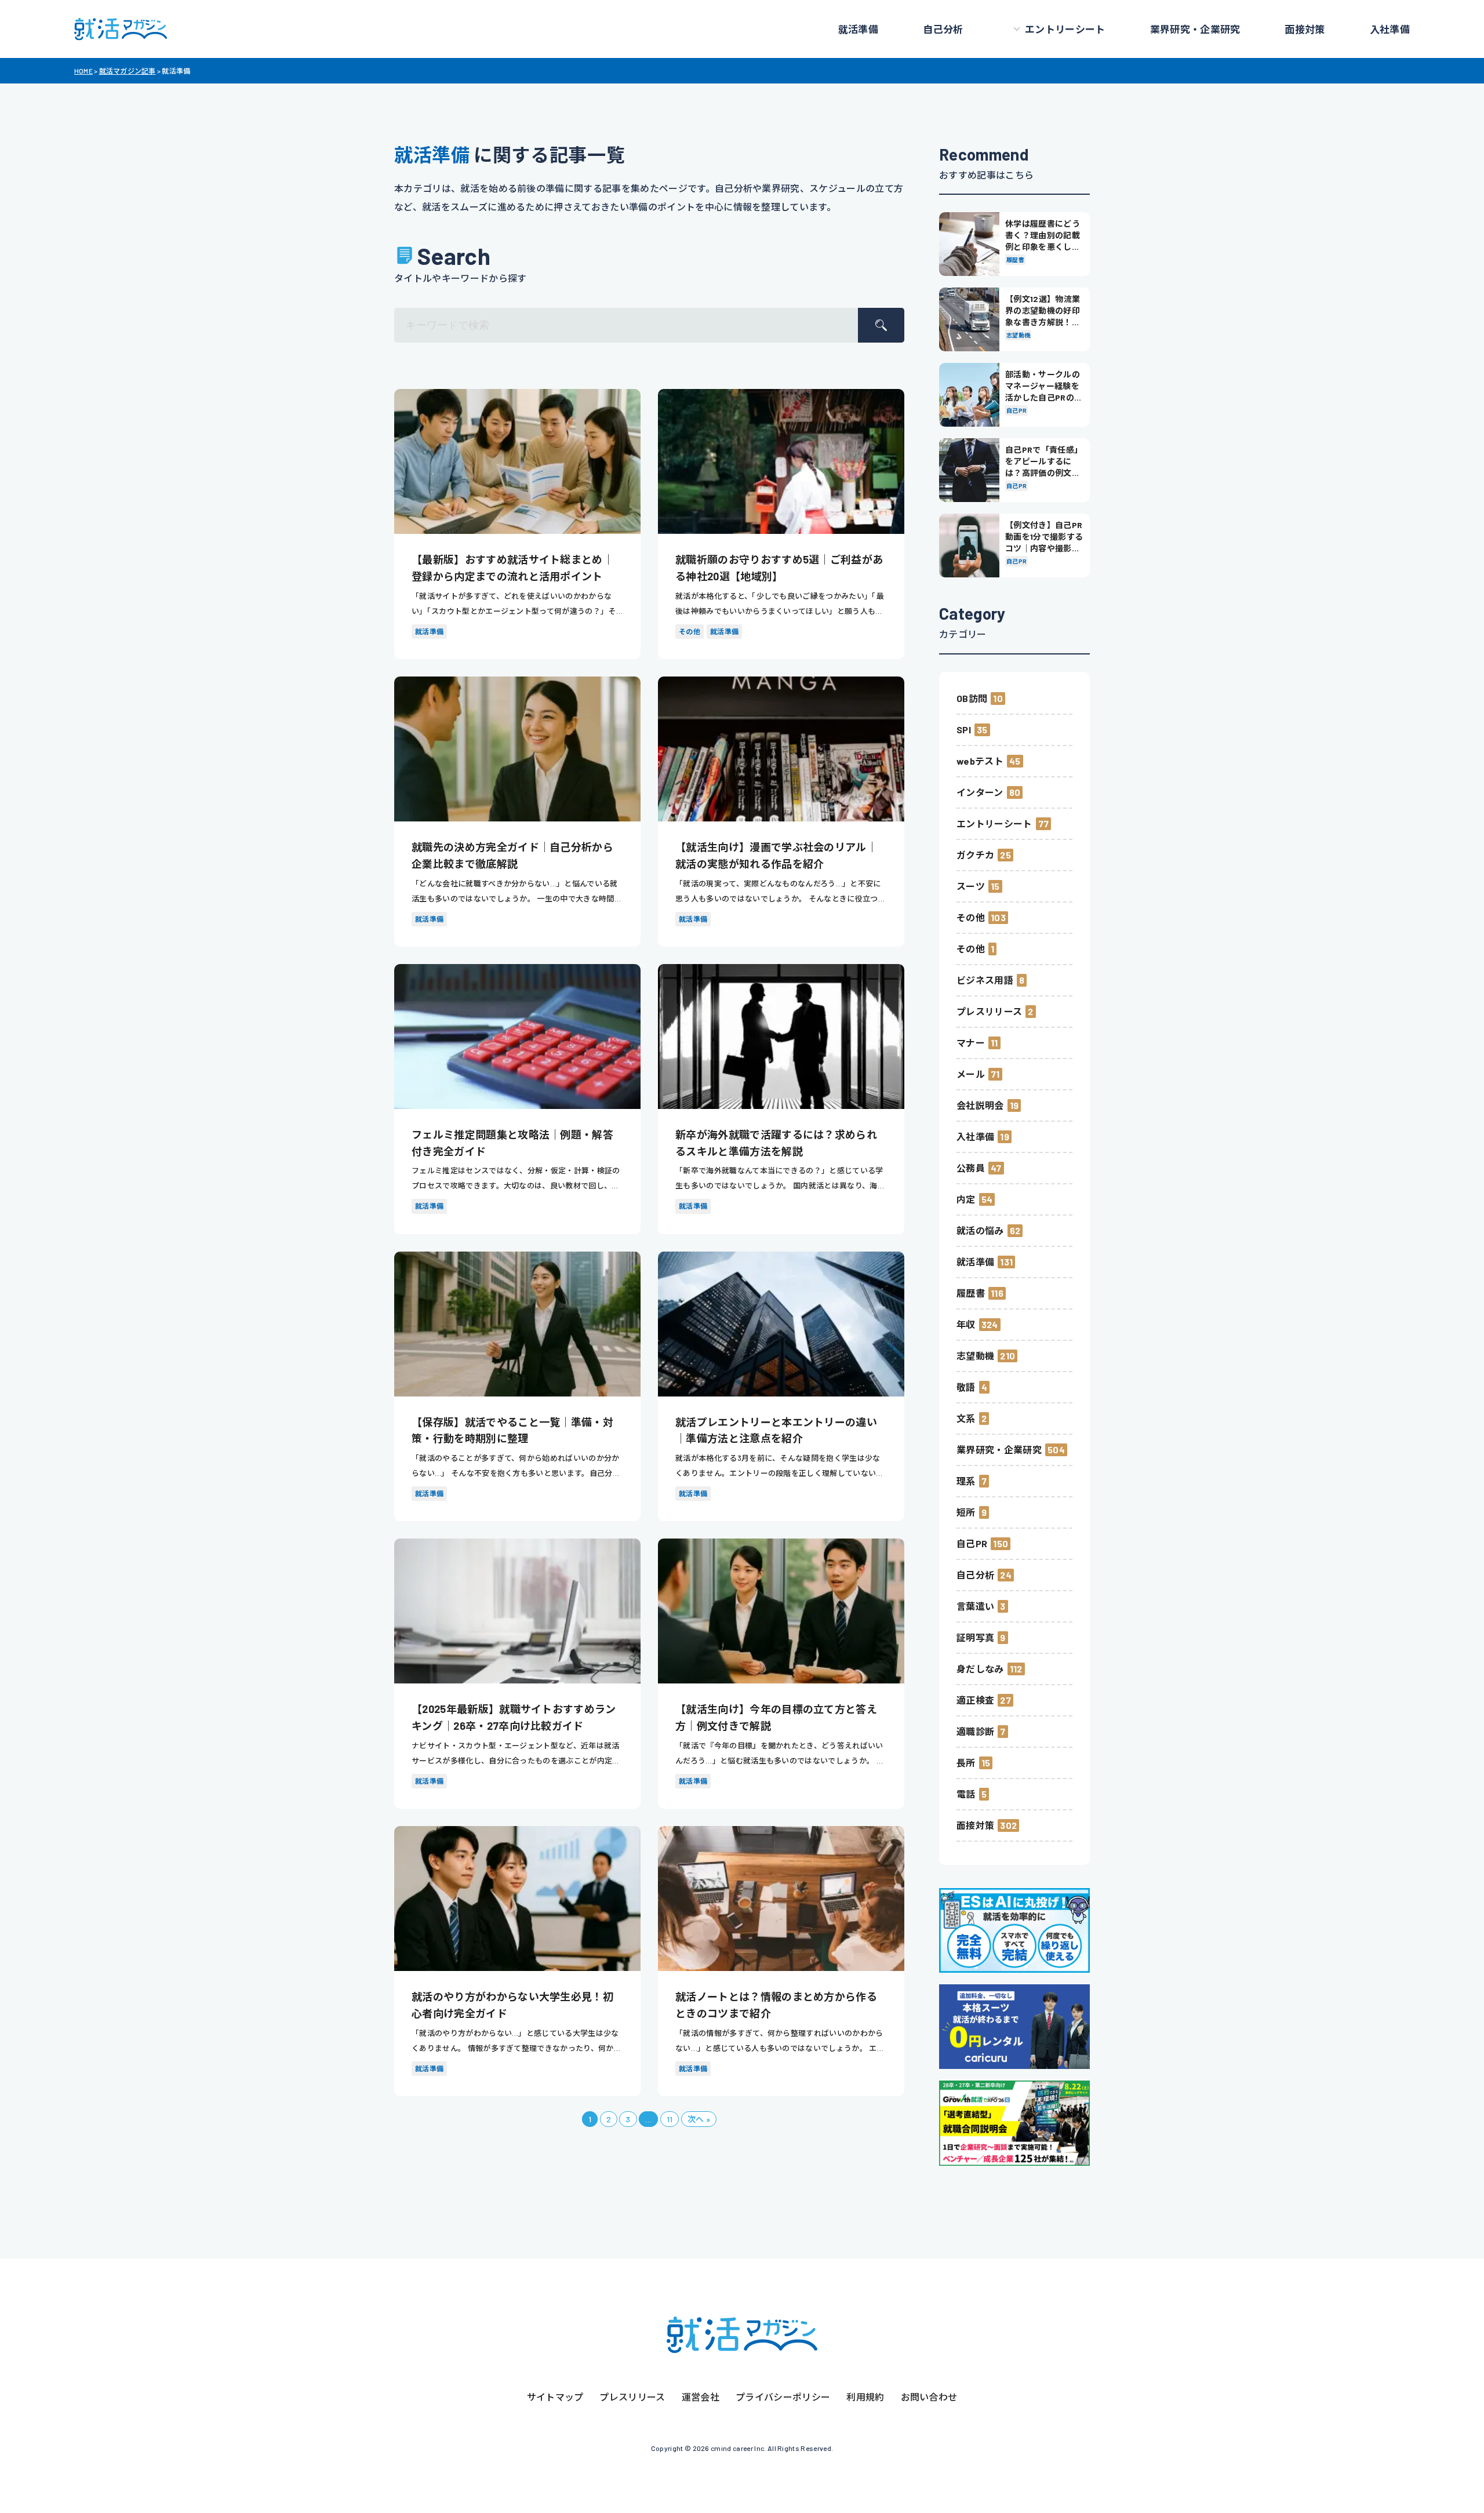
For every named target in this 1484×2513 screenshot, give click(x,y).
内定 (966, 1199)
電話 (966, 1794)
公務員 (971, 1168)
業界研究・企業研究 (1195, 29)
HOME (83, 71)
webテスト (980, 761)
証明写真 (975, 1637)
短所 (966, 1512)
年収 (966, 1324)
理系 (966, 1481)
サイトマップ (555, 2397)
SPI (964, 730)
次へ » (699, 2119)
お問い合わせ (929, 2397)
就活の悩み (980, 1230)
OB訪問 (972, 698)
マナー (971, 1043)
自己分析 (943, 29)
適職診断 (975, 1731)
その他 (971, 917)
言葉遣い (975, 1606)
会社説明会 (980, 1105)
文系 (966, 1418)
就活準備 (858, 29)
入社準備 (1390, 29)
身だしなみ (980, 1669)
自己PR (972, 1543)
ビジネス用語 (985, 980)
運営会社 (701, 2397)
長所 (966, 1763)
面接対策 (1305, 29)
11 (670, 2119)
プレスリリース (989, 1011)
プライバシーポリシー (783, 2397)
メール (971, 1074)
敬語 (966, 1387)
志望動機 (975, 1356)
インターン (980, 792)
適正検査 (975, 1700)
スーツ (971, 886)
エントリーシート (1065, 29)
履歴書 (971, 1293)
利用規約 (865, 2397)
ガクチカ (975, 855)
